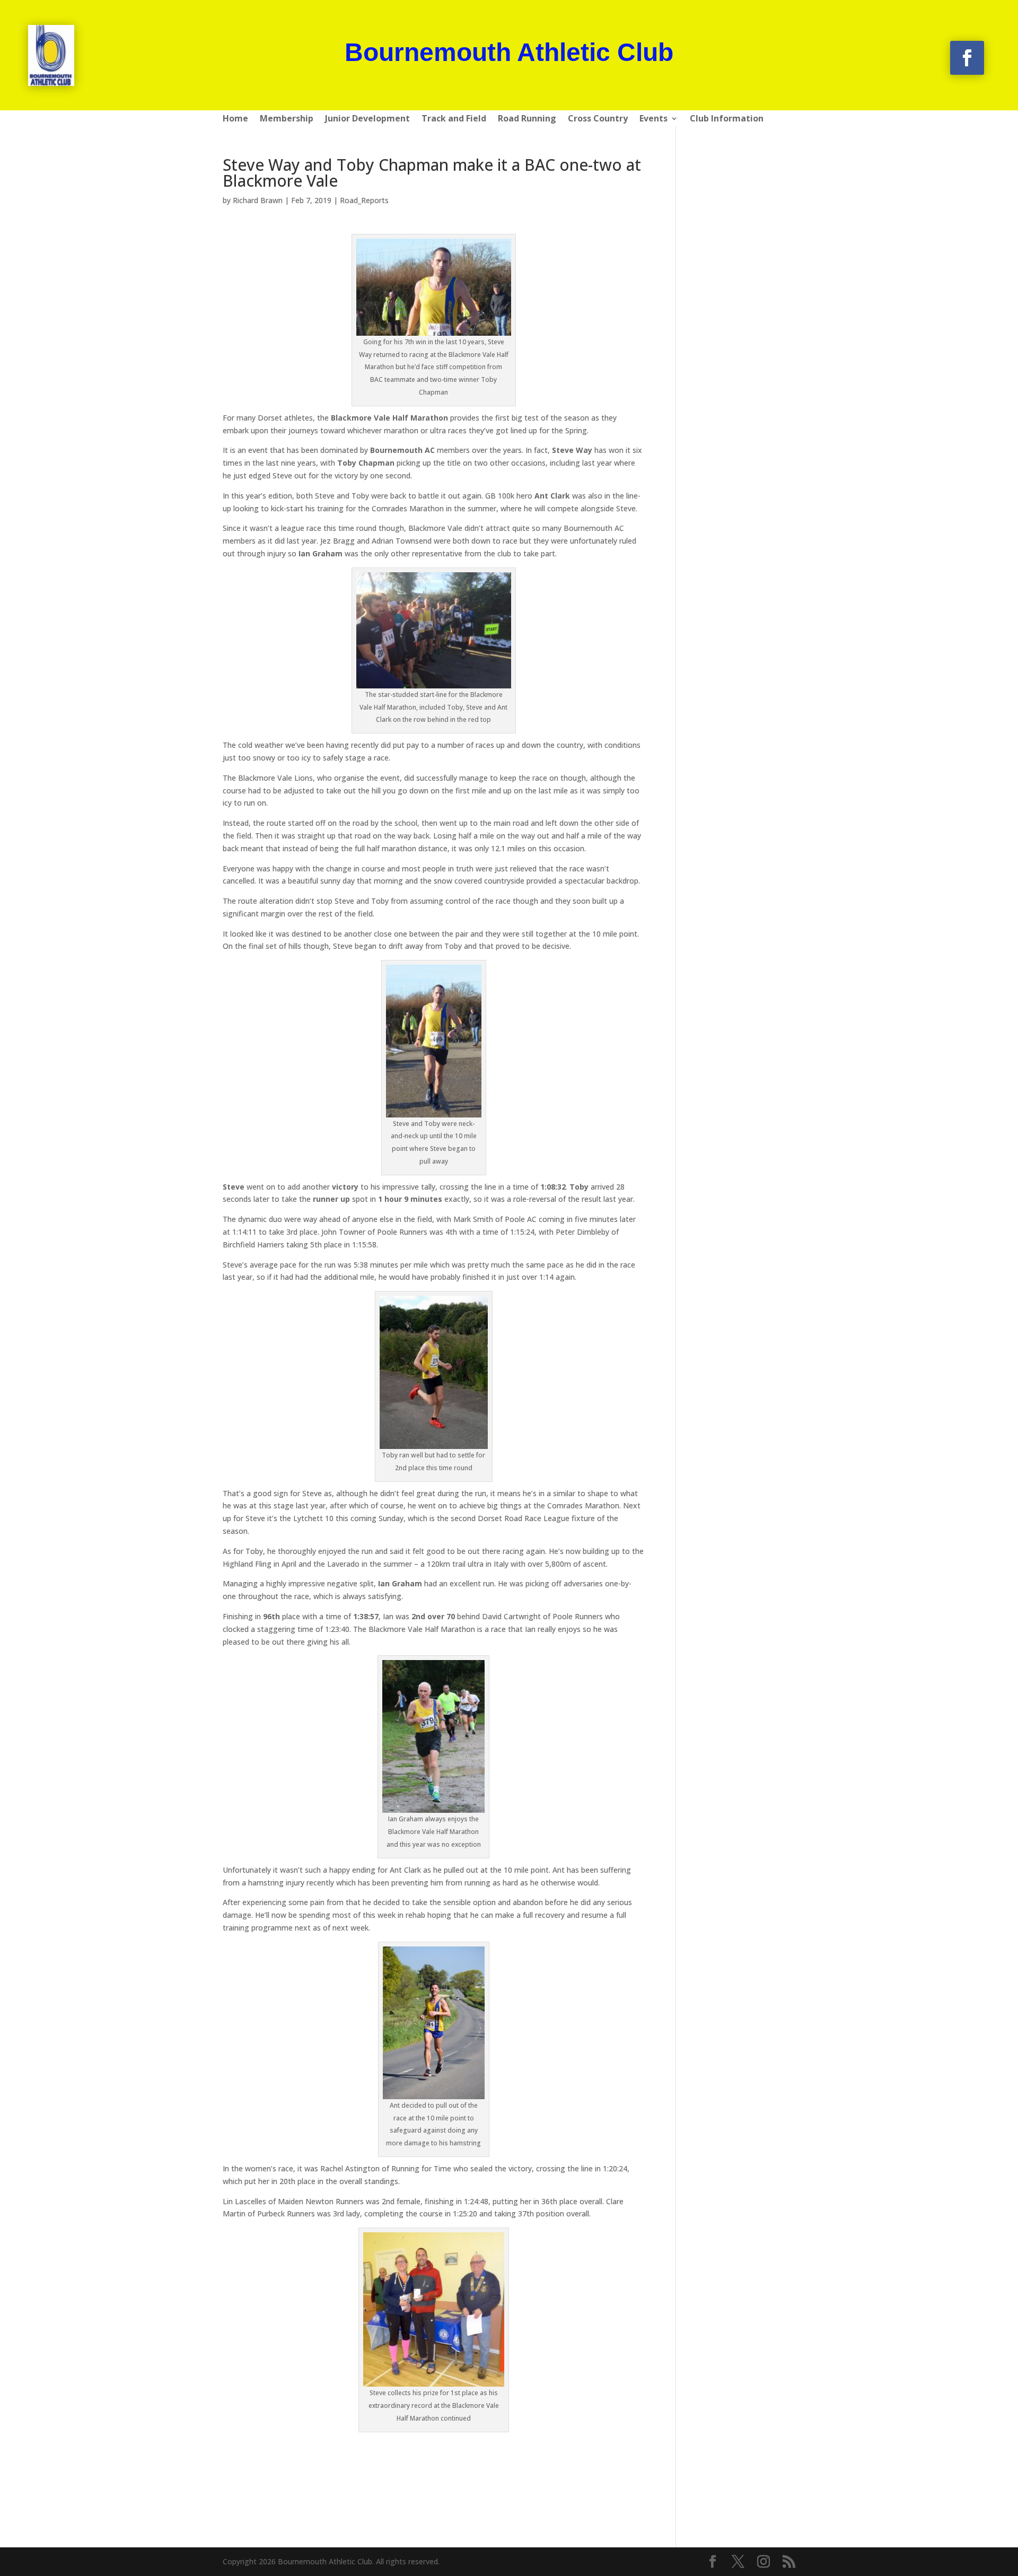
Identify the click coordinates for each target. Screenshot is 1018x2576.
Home (235, 119)
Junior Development (367, 119)
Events (653, 119)
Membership (287, 119)
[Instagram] (763, 2562)
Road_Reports (364, 200)
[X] (738, 2562)
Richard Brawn (258, 200)
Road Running (527, 119)
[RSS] (789, 2562)
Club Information (727, 119)
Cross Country (598, 119)
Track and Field (454, 119)
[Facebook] (713, 2562)
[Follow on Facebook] (967, 58)
